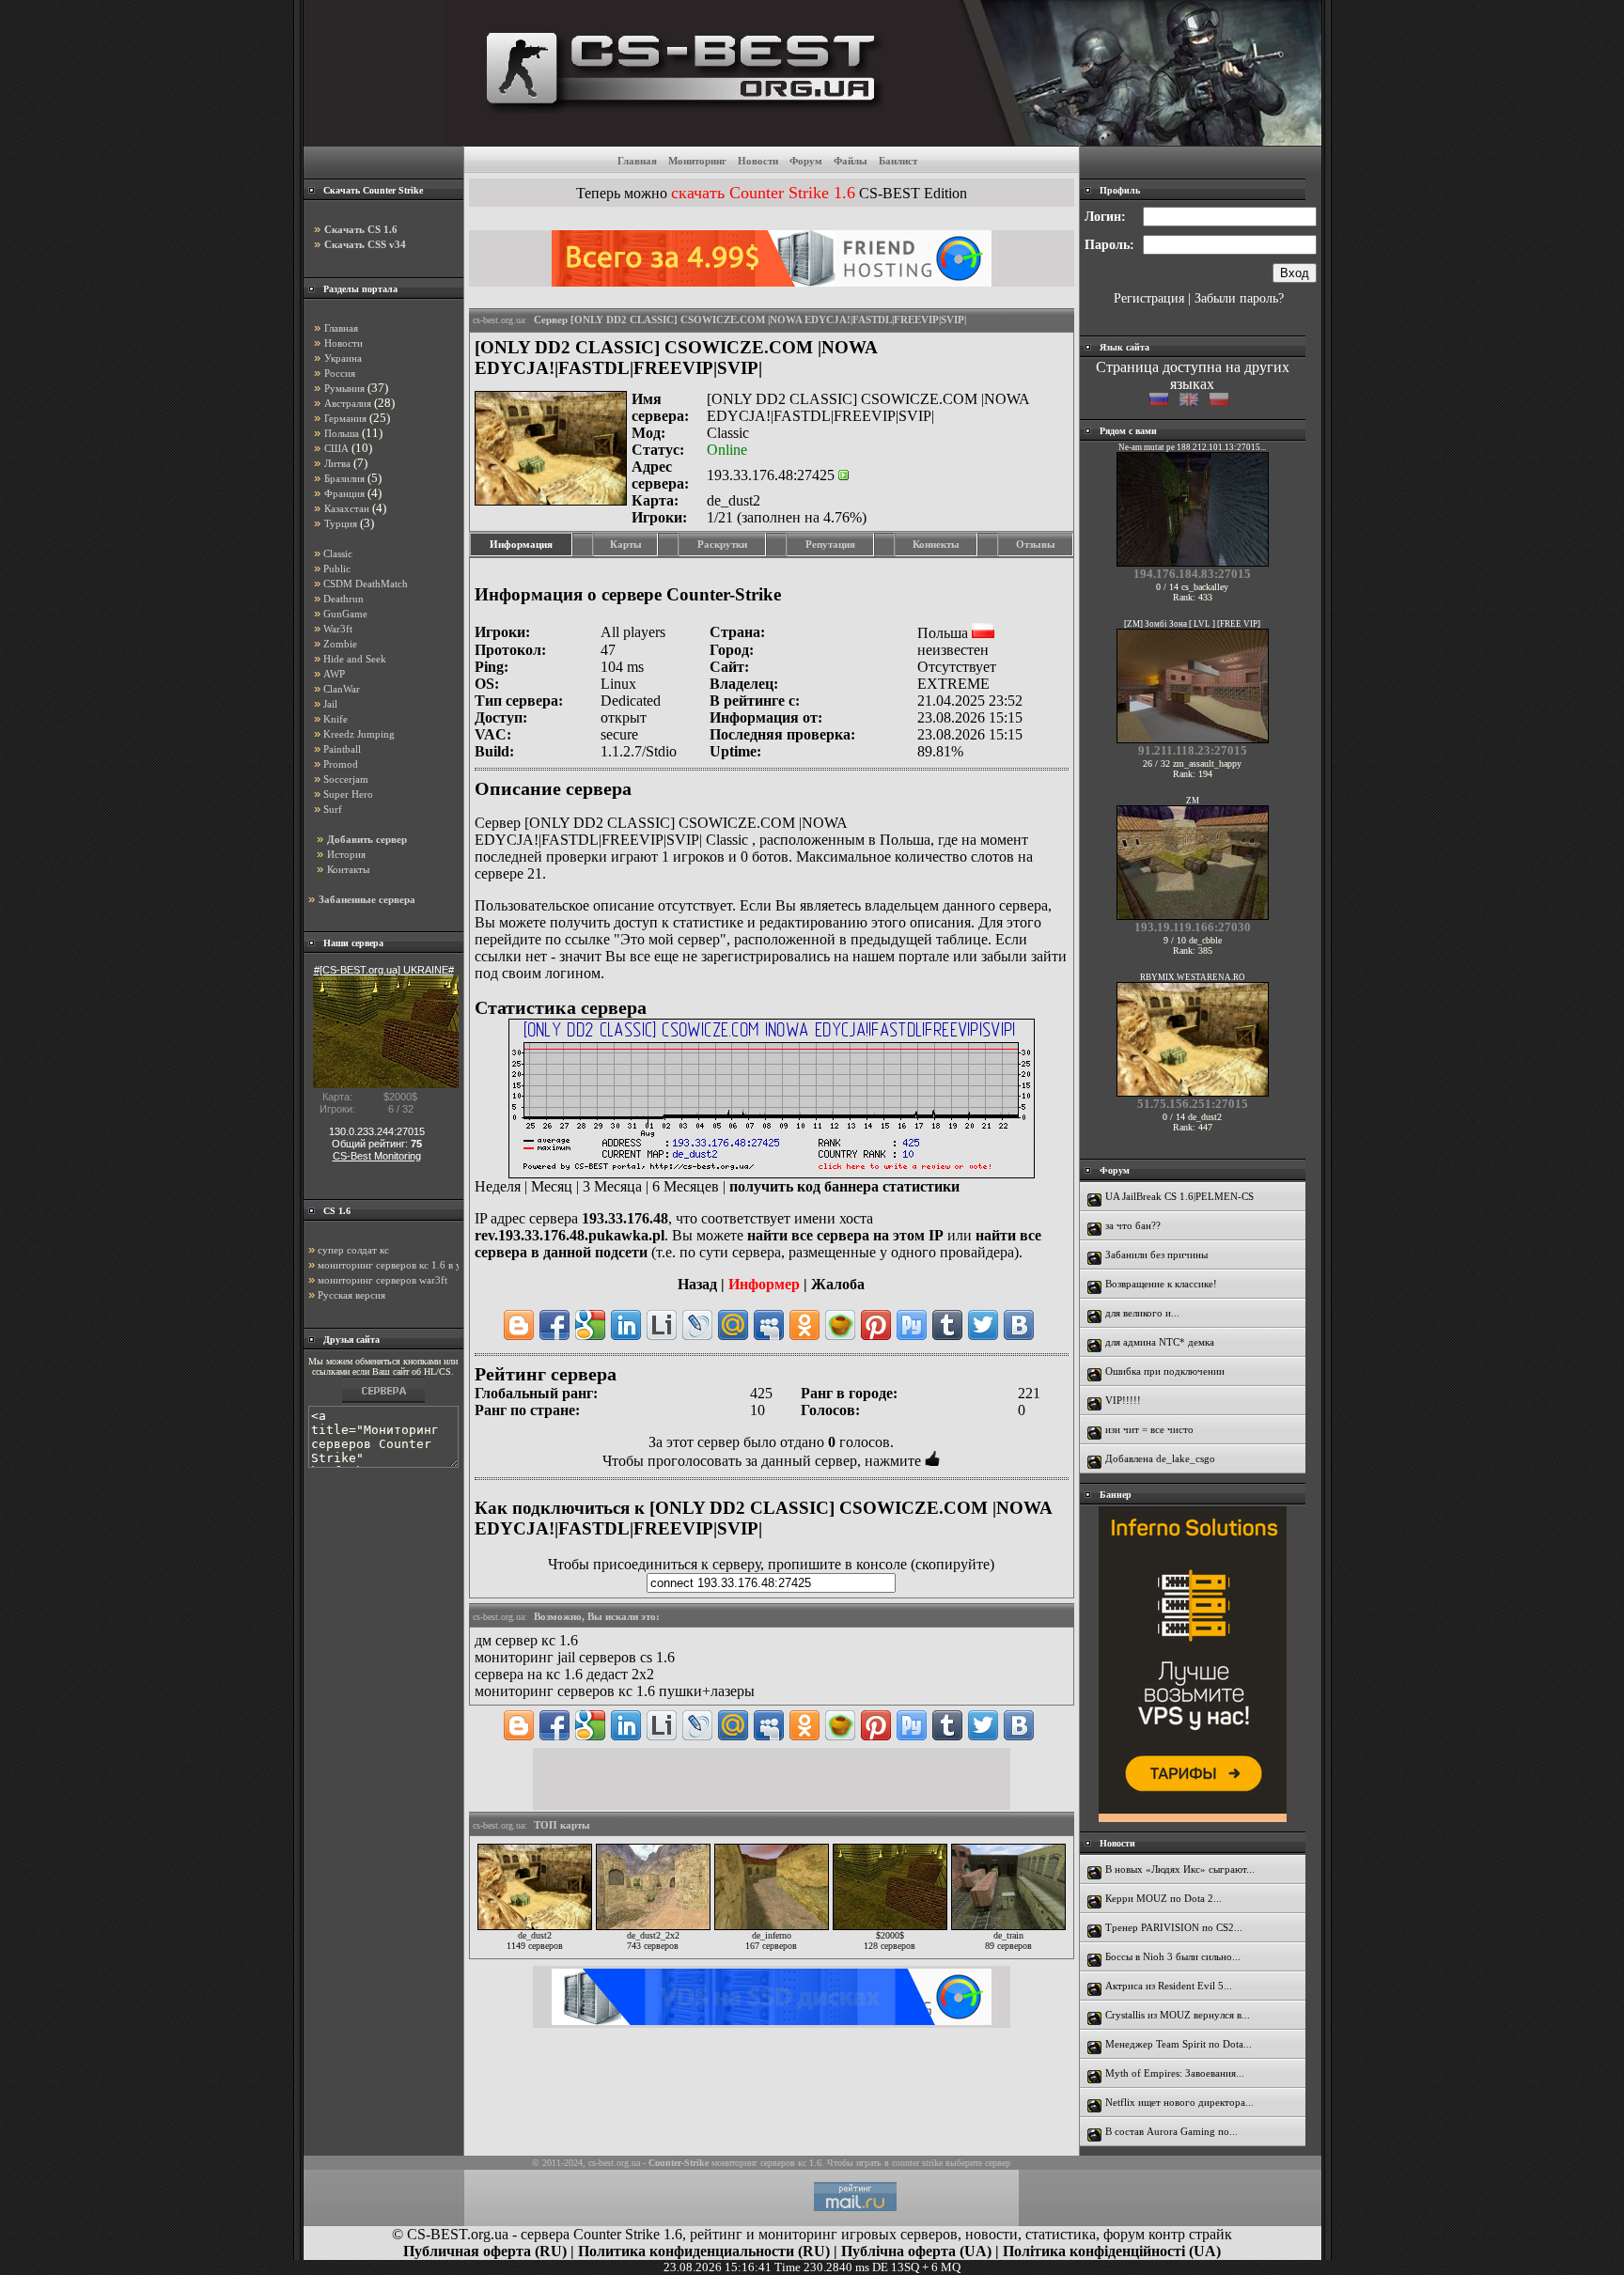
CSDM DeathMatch (366, 584)
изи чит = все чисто (1149, 1429)
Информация (521, 544)
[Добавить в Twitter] (983, 1325)
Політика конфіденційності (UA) (1112, 2251)
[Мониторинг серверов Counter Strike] (383, 1402)
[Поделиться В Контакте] (1019, 1325)
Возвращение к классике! (1161, 1284)
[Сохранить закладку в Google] (590, 1325)
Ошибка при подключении (1165, 1371)
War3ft (338, 629)
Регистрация (1149, 298)
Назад (697, 1284)
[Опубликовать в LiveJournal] (697, 1325)
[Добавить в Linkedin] (626, 1325)
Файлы (851, 161)
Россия (340, 373)
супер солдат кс (353, 1250)
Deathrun (344, 599)
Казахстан (347, 508)
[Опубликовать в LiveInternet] (662, 1325)
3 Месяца (612, 1186)
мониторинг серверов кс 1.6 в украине (405, 1265)
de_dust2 (734, 500)
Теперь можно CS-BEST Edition (772, 193)
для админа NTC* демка (1160, 1342)
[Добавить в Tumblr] (947, 1325)
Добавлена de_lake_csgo (1160, 1458)
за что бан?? (1133, 1225)
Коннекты (936, 544)
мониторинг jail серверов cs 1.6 (575, 1657)
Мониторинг (697, 161)
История (346, 854)
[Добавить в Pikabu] (840, 1325)
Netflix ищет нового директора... (1179, 2102)
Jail (330, 704)
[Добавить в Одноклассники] (804, 1325)
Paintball (342, 749)
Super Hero (348, 794)
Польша (342, 433)
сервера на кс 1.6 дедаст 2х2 (564, 1674)
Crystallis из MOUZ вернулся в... (1178, 2015)
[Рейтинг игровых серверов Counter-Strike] (882, 140)
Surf (333, 809)
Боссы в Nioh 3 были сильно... (1173, 1956)
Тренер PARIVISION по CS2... (1174, 1927)
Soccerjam (346, 779)
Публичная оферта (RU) (485, 2251)
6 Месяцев (686, 1186)
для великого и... (1142, 1313)
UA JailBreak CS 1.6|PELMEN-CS (1179, 1196)
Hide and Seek (355, 659)
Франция (344, 493)
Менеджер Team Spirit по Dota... (1179, 2044)
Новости (758, 161)
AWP (334, 674)
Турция (341, 523)
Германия (345, 418)
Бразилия (344, 478)
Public (337, 569)
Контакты (348, 869)
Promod (341, 764)
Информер (764, 1284)
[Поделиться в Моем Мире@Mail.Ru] (733, 1325)
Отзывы (1036, 544)
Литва (337, 463)
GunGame (345, 614)
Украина (343, 358)
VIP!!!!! (1123, 1400)
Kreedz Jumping (359, 734)
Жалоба (838, 1284)
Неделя (498, 1186)
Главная (637, 161)
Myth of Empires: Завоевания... (1175, 2073)
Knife (336, 719)
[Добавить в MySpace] (769, 1325)
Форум (806, 161)
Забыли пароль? (1239, 298)
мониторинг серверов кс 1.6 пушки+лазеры (615, 1691)
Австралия (348, 403)
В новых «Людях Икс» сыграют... (1180, 1869)
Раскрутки (722, 544)
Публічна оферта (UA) (916, 2251)
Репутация (830, 544)
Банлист (898, 161)
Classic (338, 553)
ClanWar (342, 689)
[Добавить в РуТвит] (912, 1325)
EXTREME (953, 684)
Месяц (552, 1186)
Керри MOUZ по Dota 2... (1163, 1898)
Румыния (344, 388)
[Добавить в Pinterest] (876, 1325)
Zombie (340, 644)
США (336, 448)
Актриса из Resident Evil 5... (1169, 1986)
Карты (626, 544)
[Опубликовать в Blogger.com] (519, 1325)
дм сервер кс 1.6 (526, 1640)
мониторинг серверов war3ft (383, 1280)
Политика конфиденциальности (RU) (704, 2251)
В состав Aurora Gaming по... (1171, 2131)
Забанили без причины (1156, 1254)
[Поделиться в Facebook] (554, 1325)
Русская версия (351, 1295)
